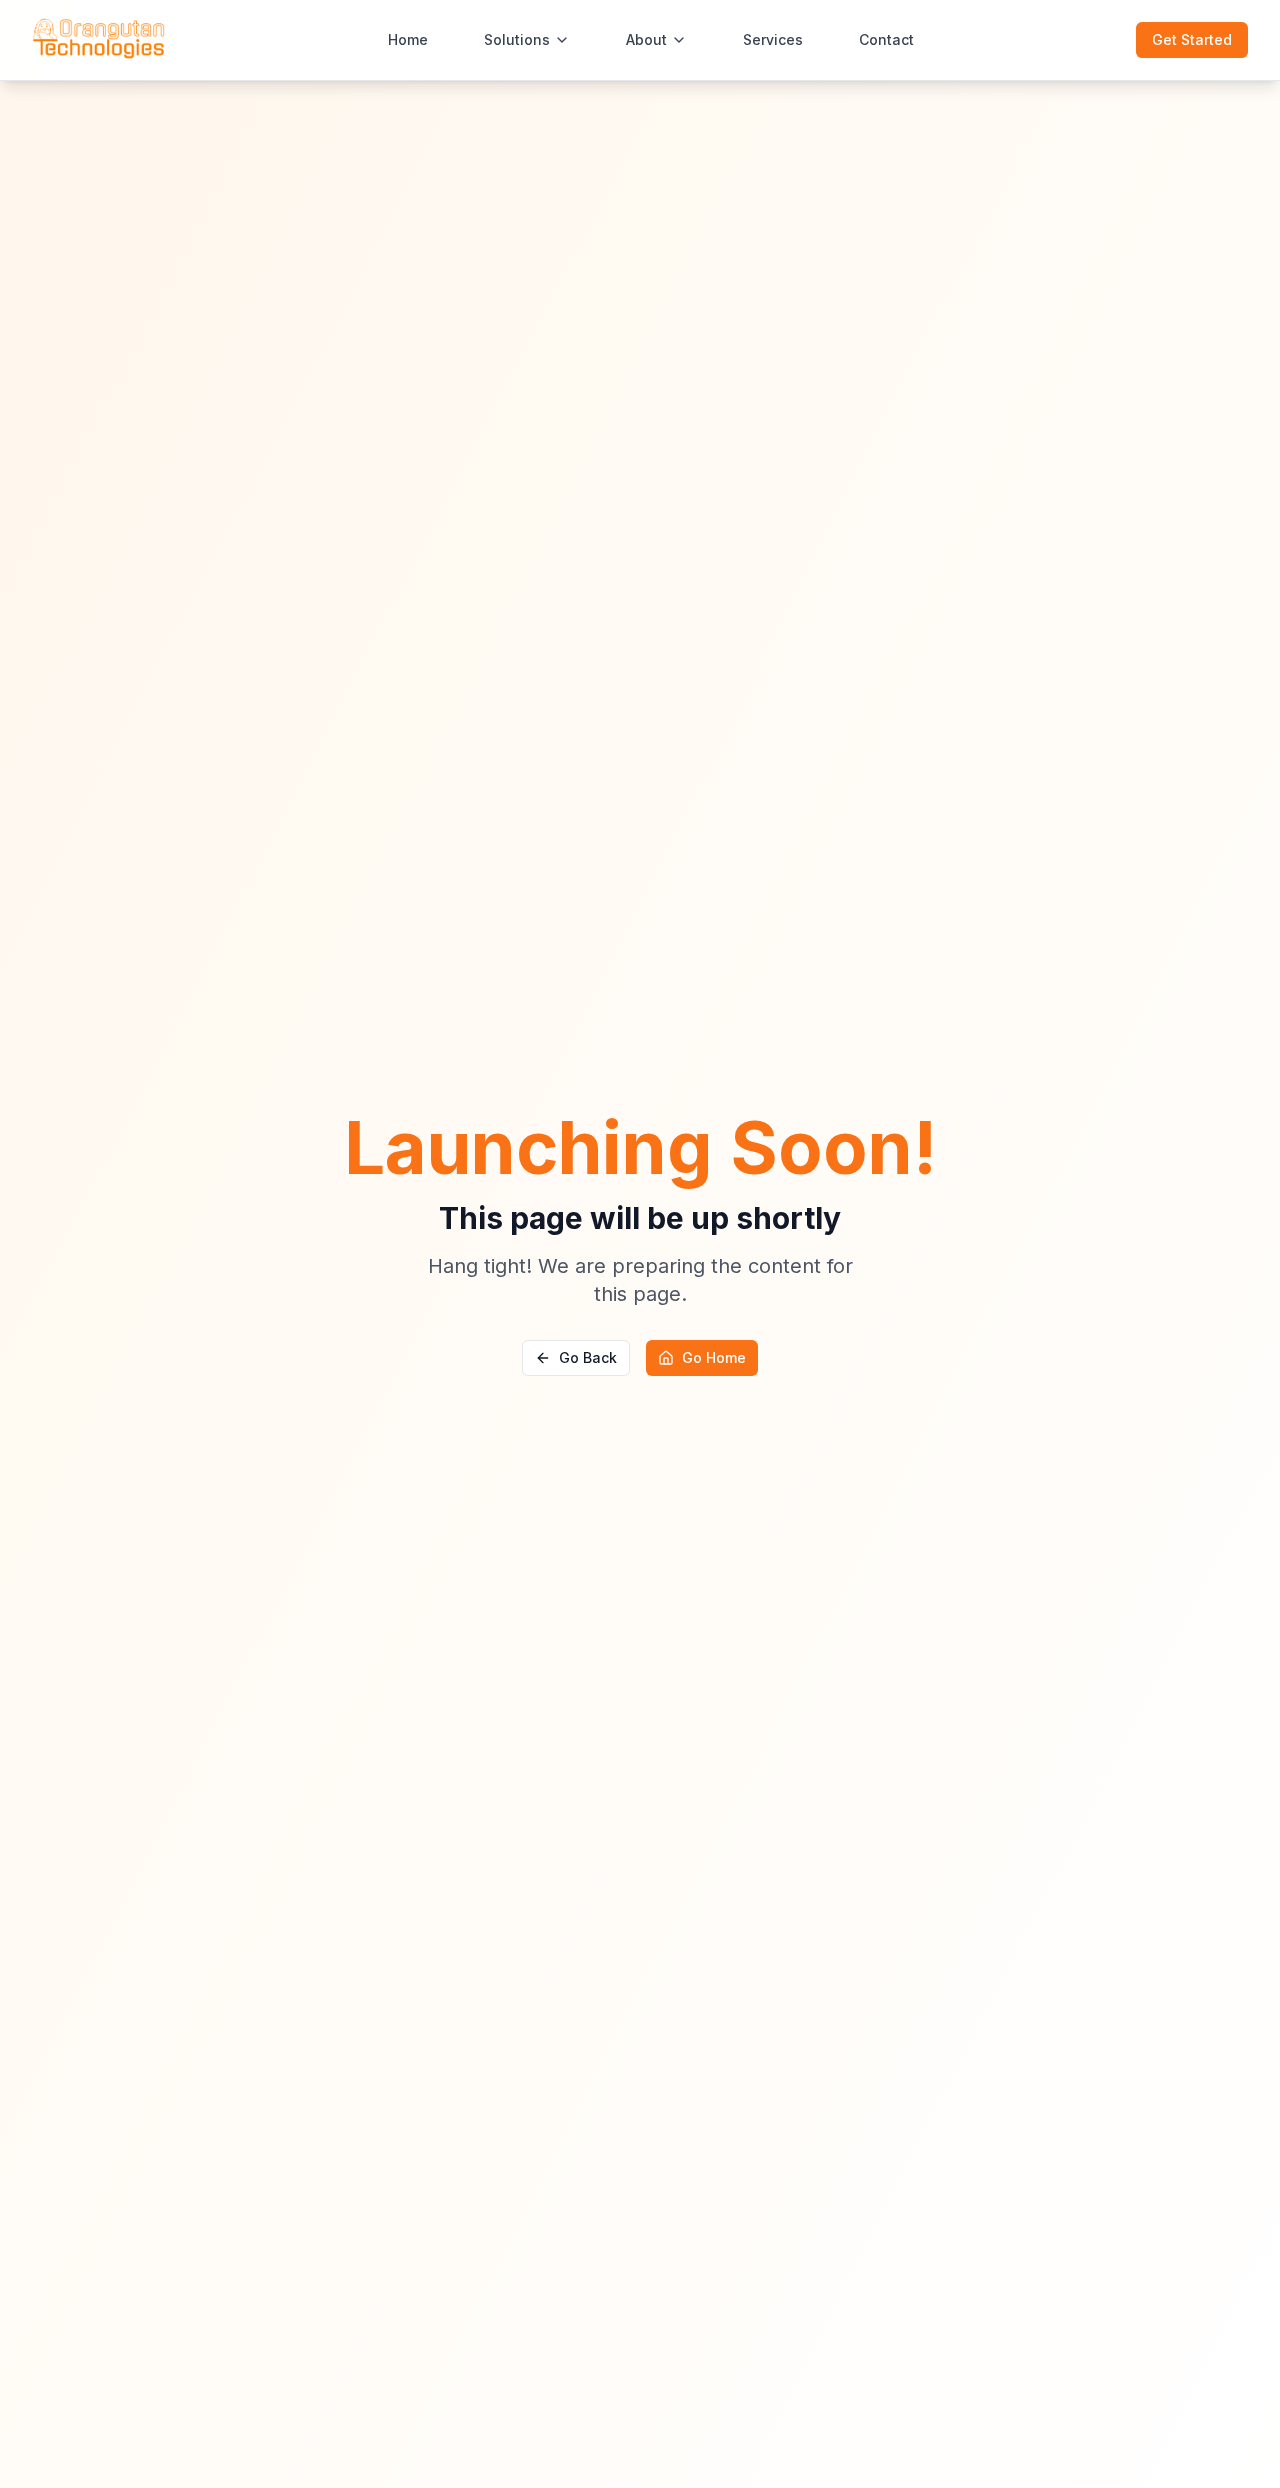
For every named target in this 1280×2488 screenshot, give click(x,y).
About (646, 39)
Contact (886, 39)
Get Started (1192, 39)
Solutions (517, 39)
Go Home (714, 1357)
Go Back (588, 1357)
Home (408, 39)
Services (773, 39)
